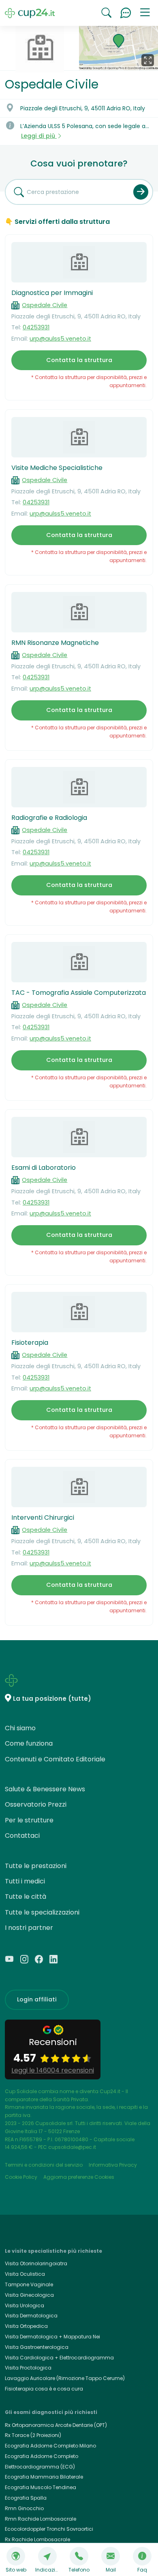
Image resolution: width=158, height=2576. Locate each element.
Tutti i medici (25, 1881)
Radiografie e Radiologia (49, 818)
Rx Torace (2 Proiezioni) (33, 2435)
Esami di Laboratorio (44, 1168)
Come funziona (29, 1743)
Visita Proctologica (28, 2368)
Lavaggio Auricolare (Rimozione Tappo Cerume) (65, 2378)
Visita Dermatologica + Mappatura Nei (52, 2337)
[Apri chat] (126, 13)
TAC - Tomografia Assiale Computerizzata (79, 993)
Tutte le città (26, 1897)
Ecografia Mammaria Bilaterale (44, 2477)
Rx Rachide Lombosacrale (37, 2539)
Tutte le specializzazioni (42, 1912)
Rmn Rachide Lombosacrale (41, 2519)
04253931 (36, 327)
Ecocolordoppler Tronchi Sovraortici (49, 2529)
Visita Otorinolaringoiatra (36, 2263)
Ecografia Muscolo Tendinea (41, 2487)
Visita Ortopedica (26, 2326)
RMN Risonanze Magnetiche (55, 643)
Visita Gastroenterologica (37, 2347)
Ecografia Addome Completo (42, 2456)
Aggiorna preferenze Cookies (79, 2177)
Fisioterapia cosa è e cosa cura (44, 2389)
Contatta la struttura (79, 360)
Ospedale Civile (45, 305)
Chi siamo (20, 1728)
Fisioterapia (30, 1343)
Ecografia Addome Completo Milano (50, 2446)
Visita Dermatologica (31, 2316)
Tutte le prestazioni (36, 1866)
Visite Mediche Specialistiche (57, 468)
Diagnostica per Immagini (52, 293)
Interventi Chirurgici (43, 1518)
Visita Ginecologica (29, 2295)
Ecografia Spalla (26, 2498)
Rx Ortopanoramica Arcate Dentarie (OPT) (56, 2425)
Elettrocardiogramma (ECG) (40, 2467)
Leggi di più (39, 136)
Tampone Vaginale (29, 2284)
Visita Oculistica (25, 2274)
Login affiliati (37, 1999)
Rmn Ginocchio (24, 2508)
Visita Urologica (25, 2305)
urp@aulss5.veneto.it (60, 339)
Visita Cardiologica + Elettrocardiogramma (59, 2358)
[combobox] (66, 192)
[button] (145, 13)
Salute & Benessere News (45, 1789)
